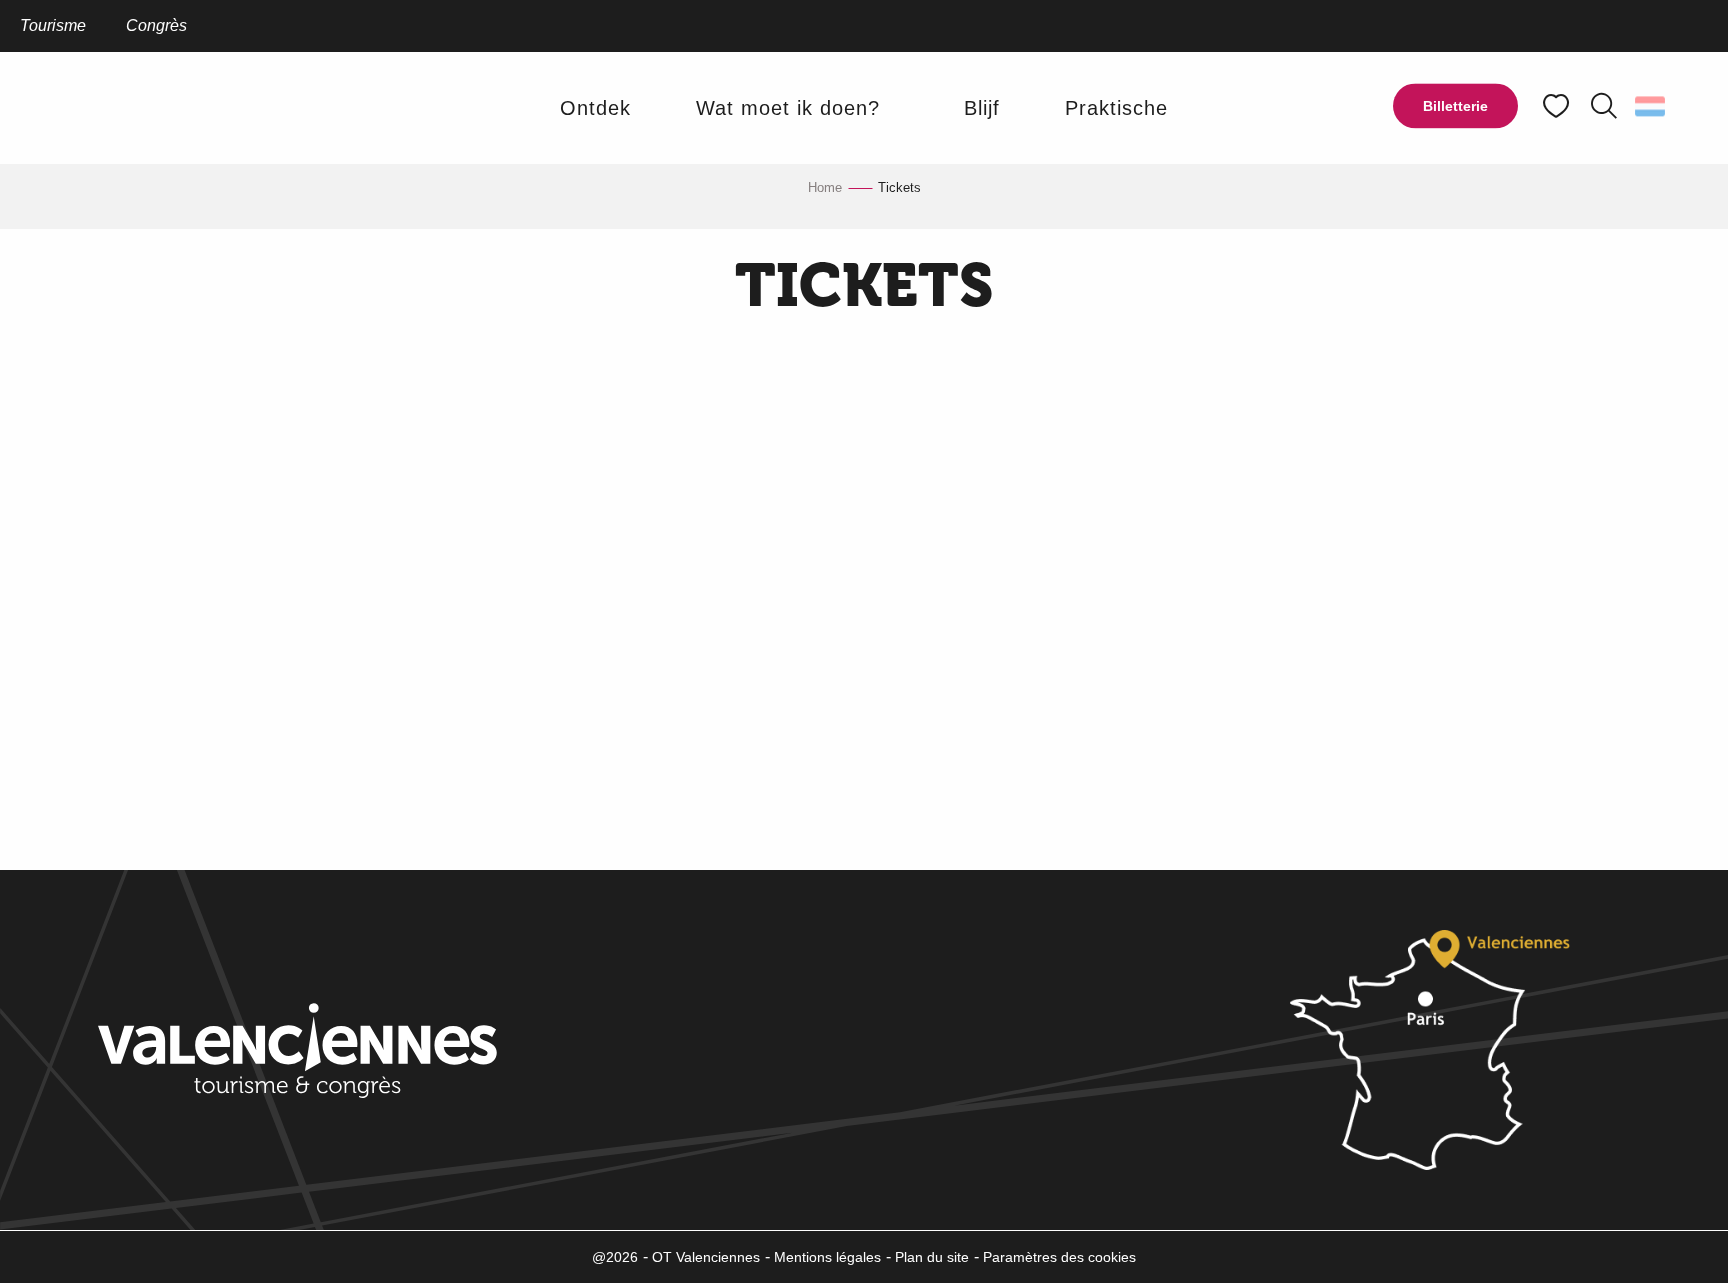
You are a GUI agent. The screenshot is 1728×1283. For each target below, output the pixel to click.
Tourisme (53, 25)
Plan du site (932, 1257)
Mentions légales (827, 1257)
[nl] (1651, 106)
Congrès (156, 25)
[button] (1604, 106)
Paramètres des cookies (1059, 1257)
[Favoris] (1558, 106)
